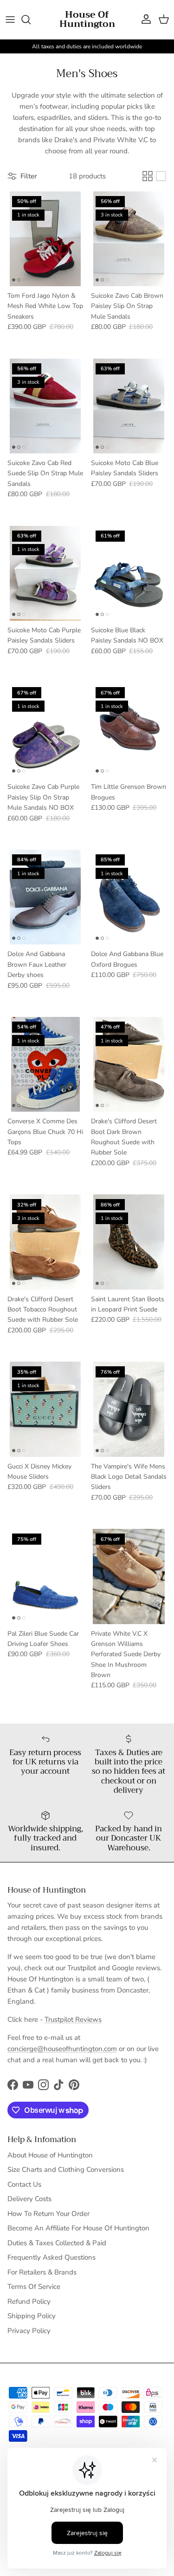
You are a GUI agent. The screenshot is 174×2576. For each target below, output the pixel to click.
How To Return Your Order (48, 2214)
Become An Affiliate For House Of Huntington (78, 2228)
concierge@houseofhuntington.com (62, 2049)
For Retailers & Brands (42, 2272)
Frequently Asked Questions (52, 2257)
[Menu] (10, 20)
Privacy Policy (29, 2331)
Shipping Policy (32, 2316)
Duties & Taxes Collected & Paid (57, 2243)
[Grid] (148, 176)
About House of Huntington (50, 2155)
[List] (161, 176)
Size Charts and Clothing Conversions (66, 2170)
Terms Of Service (34, 2287)
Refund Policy (29, 2301)
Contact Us (24, 2184)
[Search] (31, 20)
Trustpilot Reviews (73, 2019)
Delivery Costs (29, 2199)
